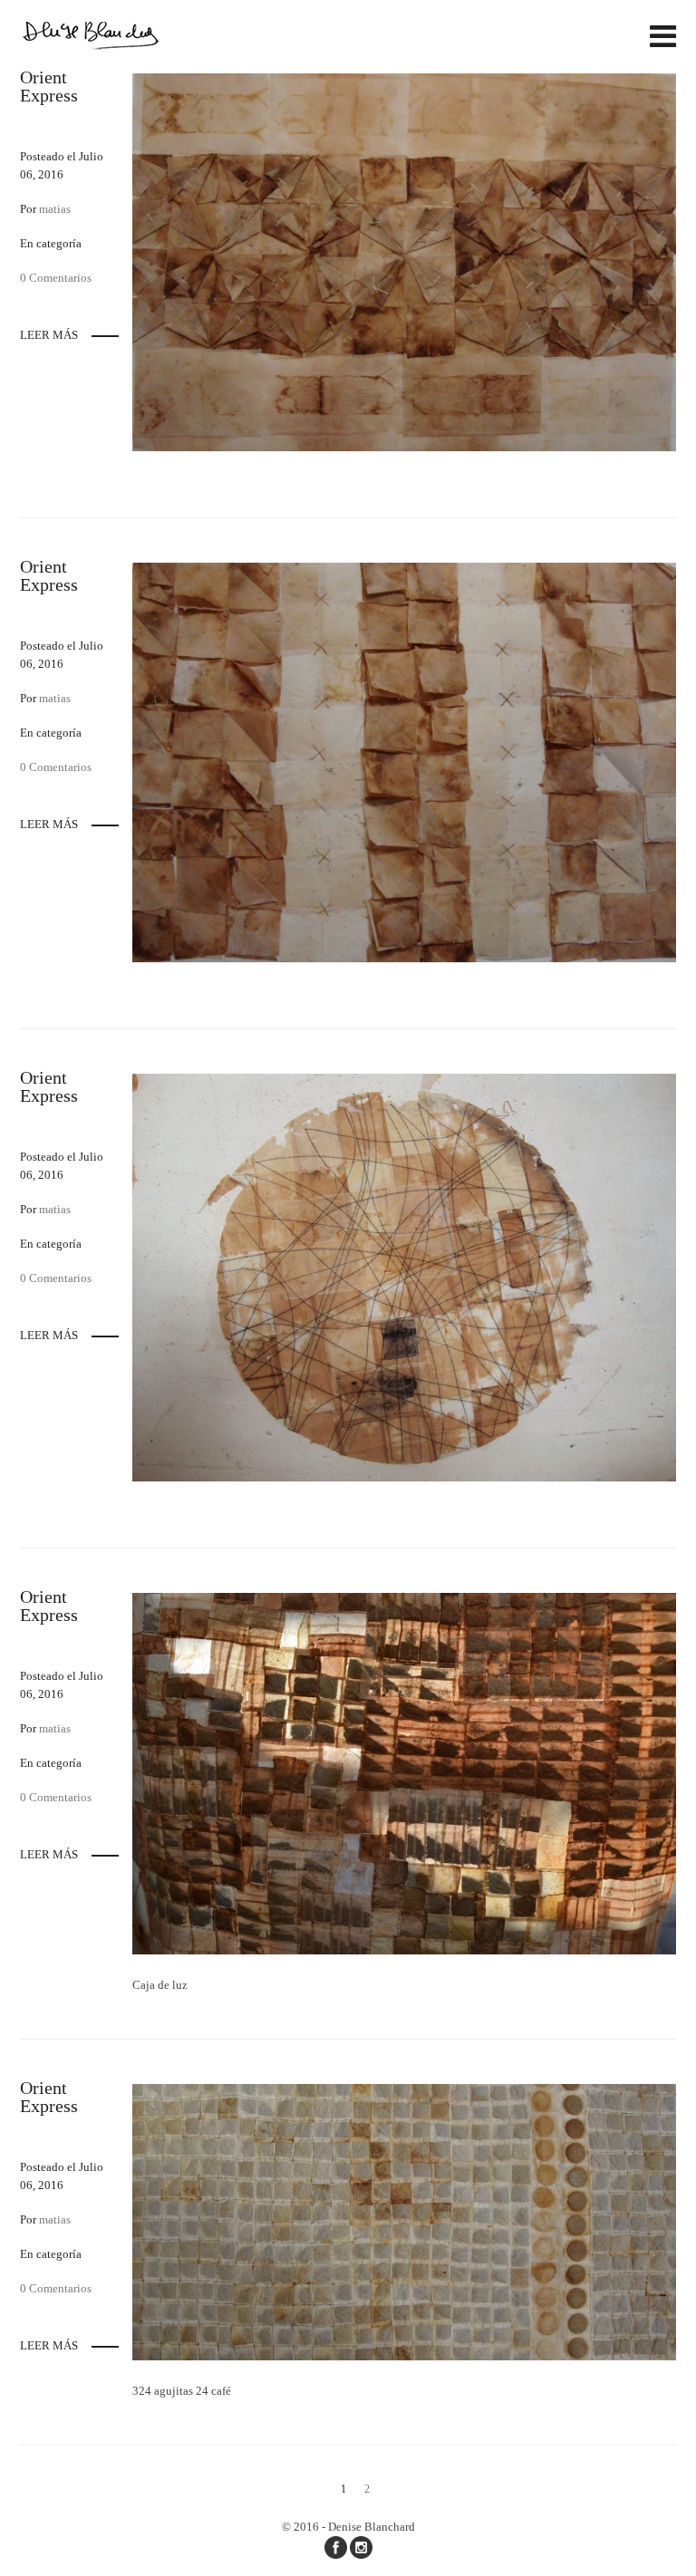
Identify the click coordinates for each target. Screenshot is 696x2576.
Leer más (49, 335)
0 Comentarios (56, 278)
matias (55, 209)
